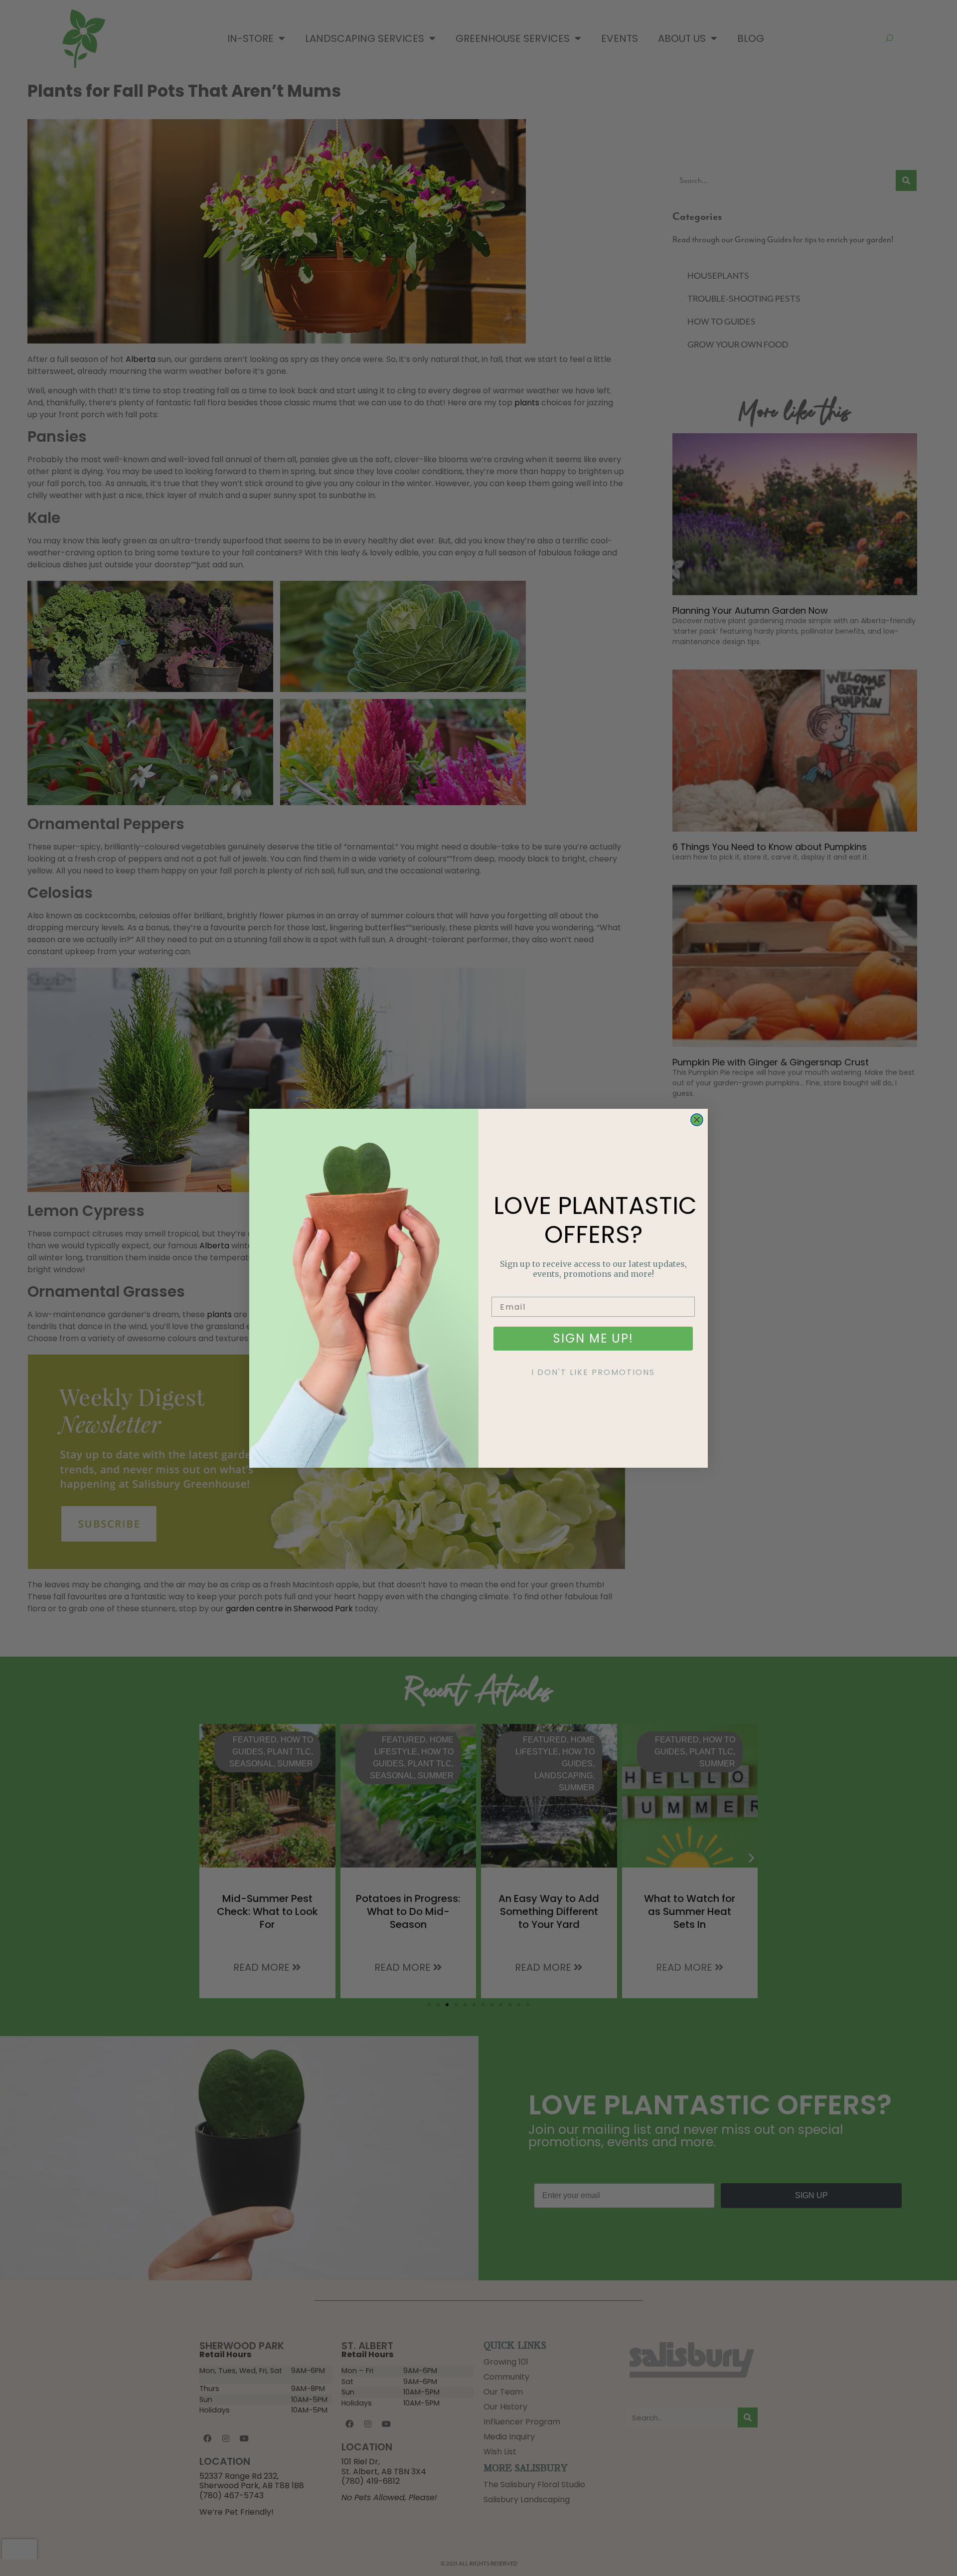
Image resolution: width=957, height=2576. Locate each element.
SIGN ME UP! (593, 1338)
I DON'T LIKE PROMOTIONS (593, 1372)
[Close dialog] (697, 1120)
